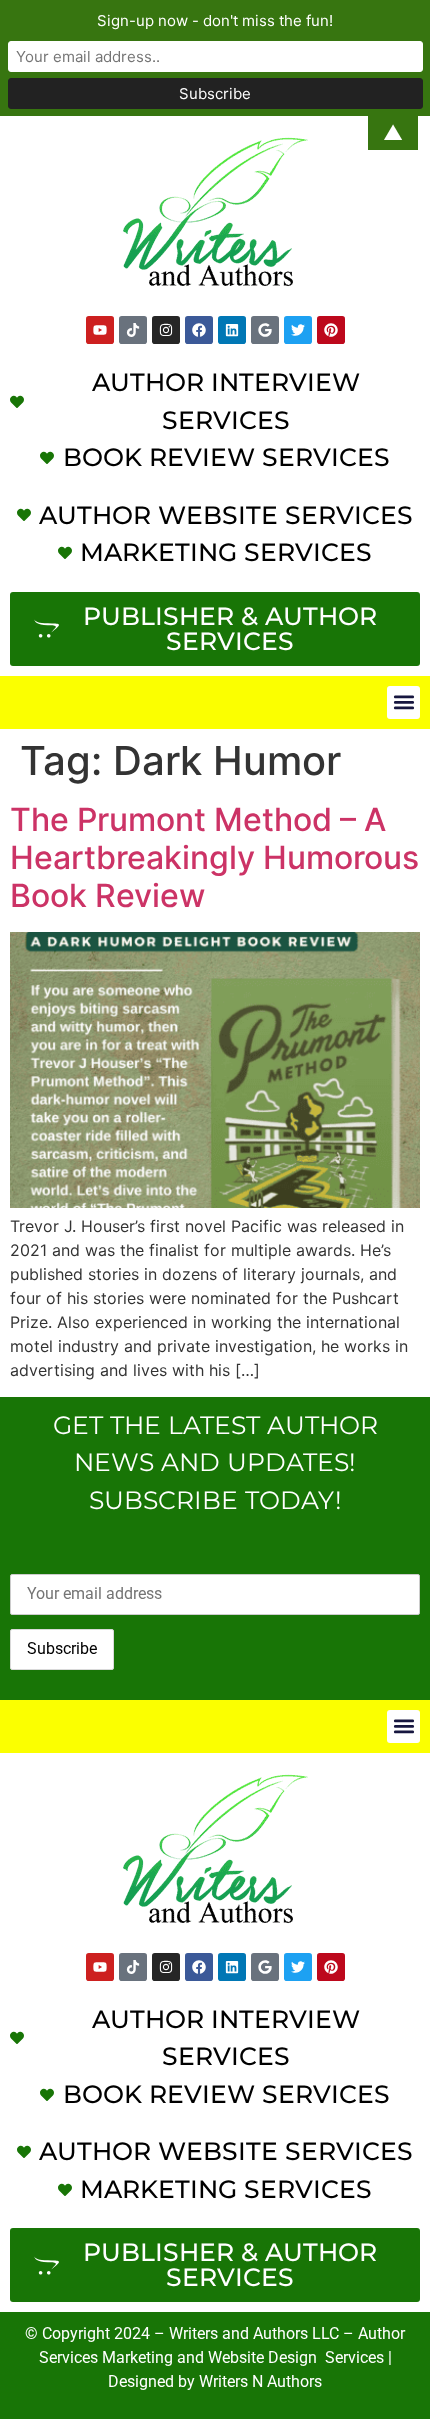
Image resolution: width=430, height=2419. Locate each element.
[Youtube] (100, 330)
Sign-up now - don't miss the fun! (215, 20)
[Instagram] (166, 330)
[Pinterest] (331, 330)
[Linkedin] (232, 330)
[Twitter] (298, 330)
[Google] (265, 330)
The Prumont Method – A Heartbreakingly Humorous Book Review (214, 858)
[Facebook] (199, 330)
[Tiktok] (133, 330)
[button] (403, 702)
